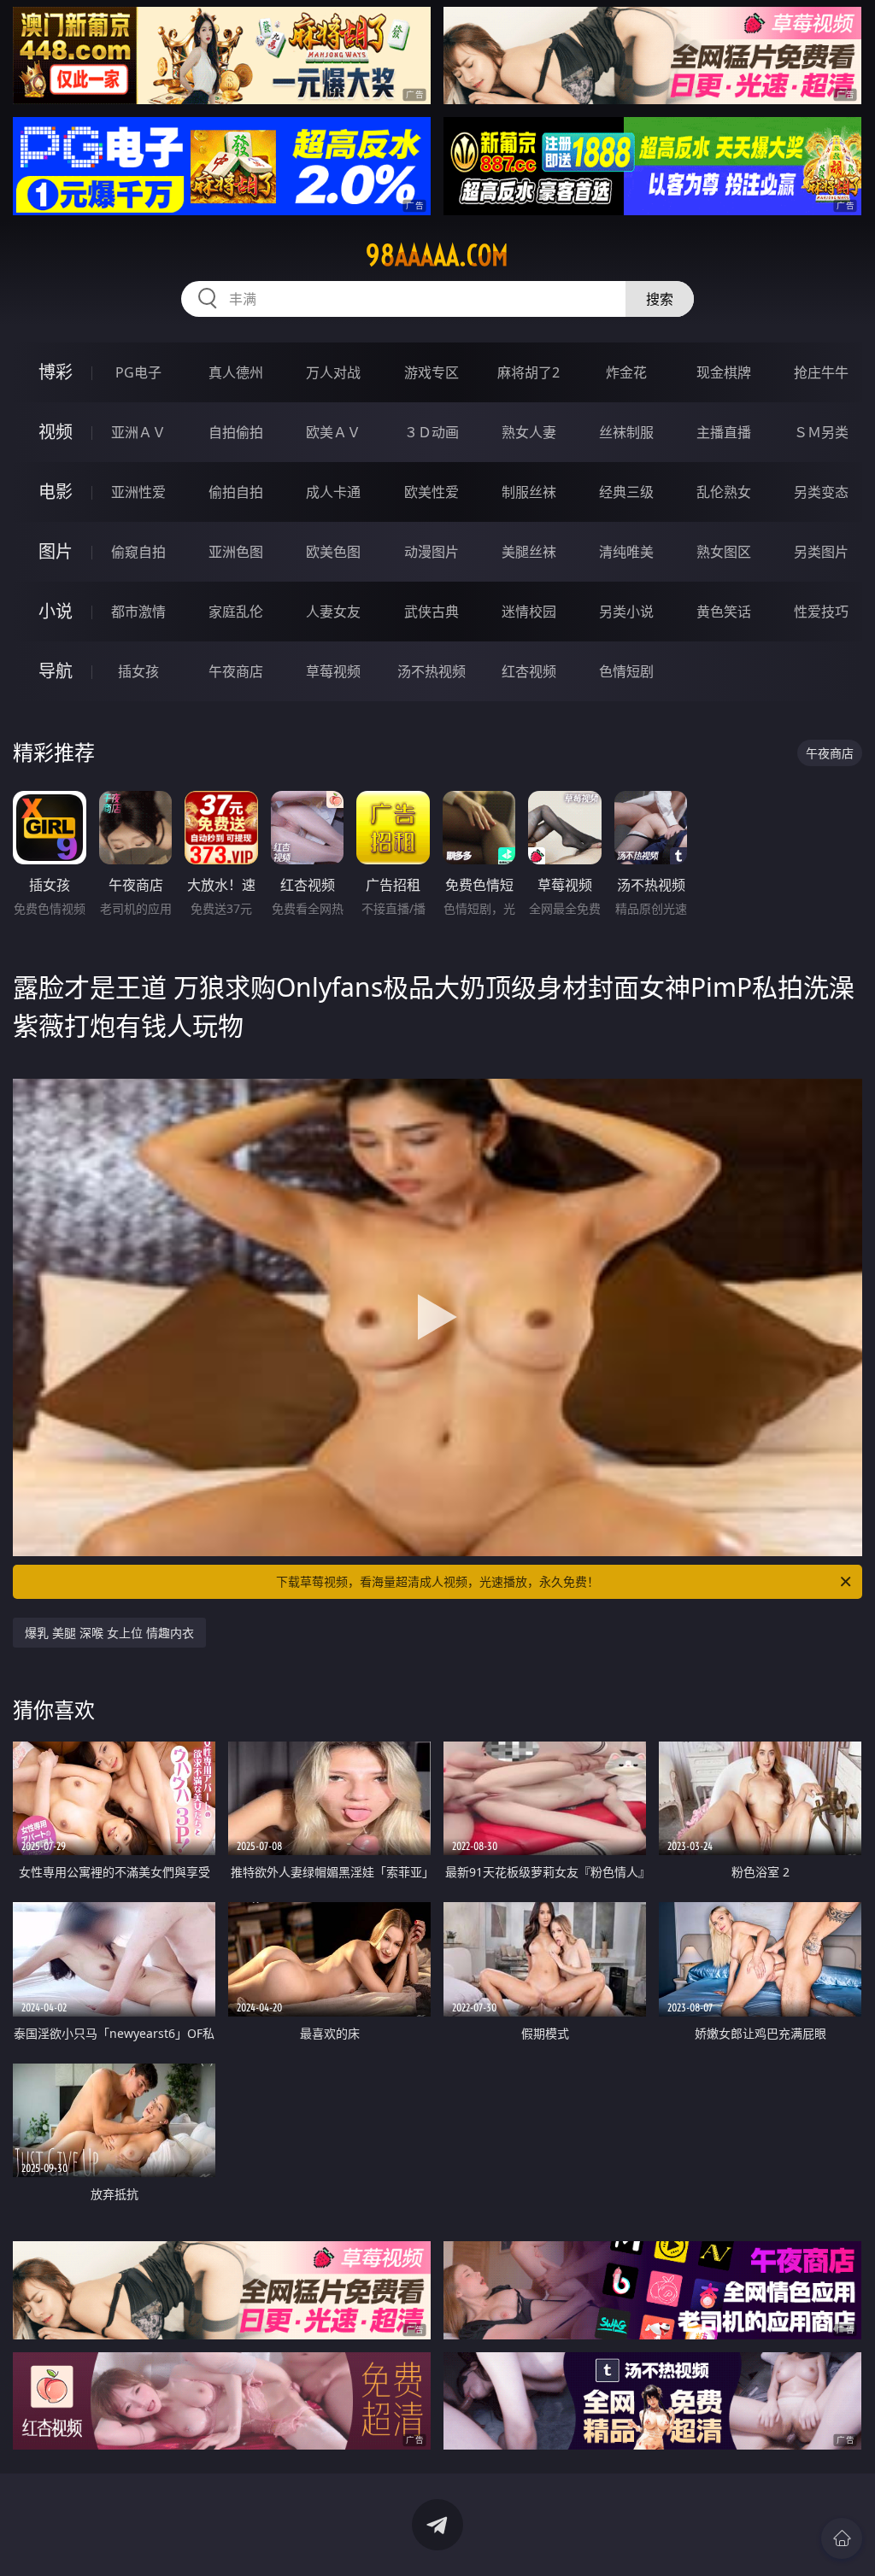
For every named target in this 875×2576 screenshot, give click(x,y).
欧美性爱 (432, 492)
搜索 (660, 299)
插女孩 (138, 671)
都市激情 (138, 612)
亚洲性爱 (138, 492)
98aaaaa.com (437, 255)
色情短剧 (626, 671)
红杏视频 (529, 671)
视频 (56, 432)
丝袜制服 (626, 432)
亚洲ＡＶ (138, 432)
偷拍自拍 (236, 492)
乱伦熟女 (724, 492)
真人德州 (236, 372)
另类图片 (821, 552)
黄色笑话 (724, 612)
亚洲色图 (236, 552)
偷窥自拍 (138, 552)
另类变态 (821, 492)
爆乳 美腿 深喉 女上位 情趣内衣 (109, 1633)
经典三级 (626, 492)
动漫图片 (432, 552)
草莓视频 (333, 671)
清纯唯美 (626, 552)
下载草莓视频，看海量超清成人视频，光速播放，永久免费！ (437, 1581)
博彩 (56, 372)
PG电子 (138, 372)
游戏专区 (432, 372)
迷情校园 (529, 612)
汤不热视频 (432, 671)
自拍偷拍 (236, 432)
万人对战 (333, 372)
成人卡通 (333, 492)
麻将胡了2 (529, 372)
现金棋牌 (724, 372)
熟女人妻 (529, 432)
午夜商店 (236, 671)
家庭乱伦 (236, 612)
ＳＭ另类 (821, 432)
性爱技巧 (821, 612)
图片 (56, 551)
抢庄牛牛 (821, 372)
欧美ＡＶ (333, 432)
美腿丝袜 (529, 552)
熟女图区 (724, 552)
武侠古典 (432, 612)
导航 (56, 671)
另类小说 (626, 612)
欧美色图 (333, 552)
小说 (56, 611)
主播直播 (724, 432)
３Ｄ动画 (432, 432)
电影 (56, 492)
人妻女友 (333, 612)
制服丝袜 (529, 492)
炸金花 (626, 372)
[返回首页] (842, 2538)
